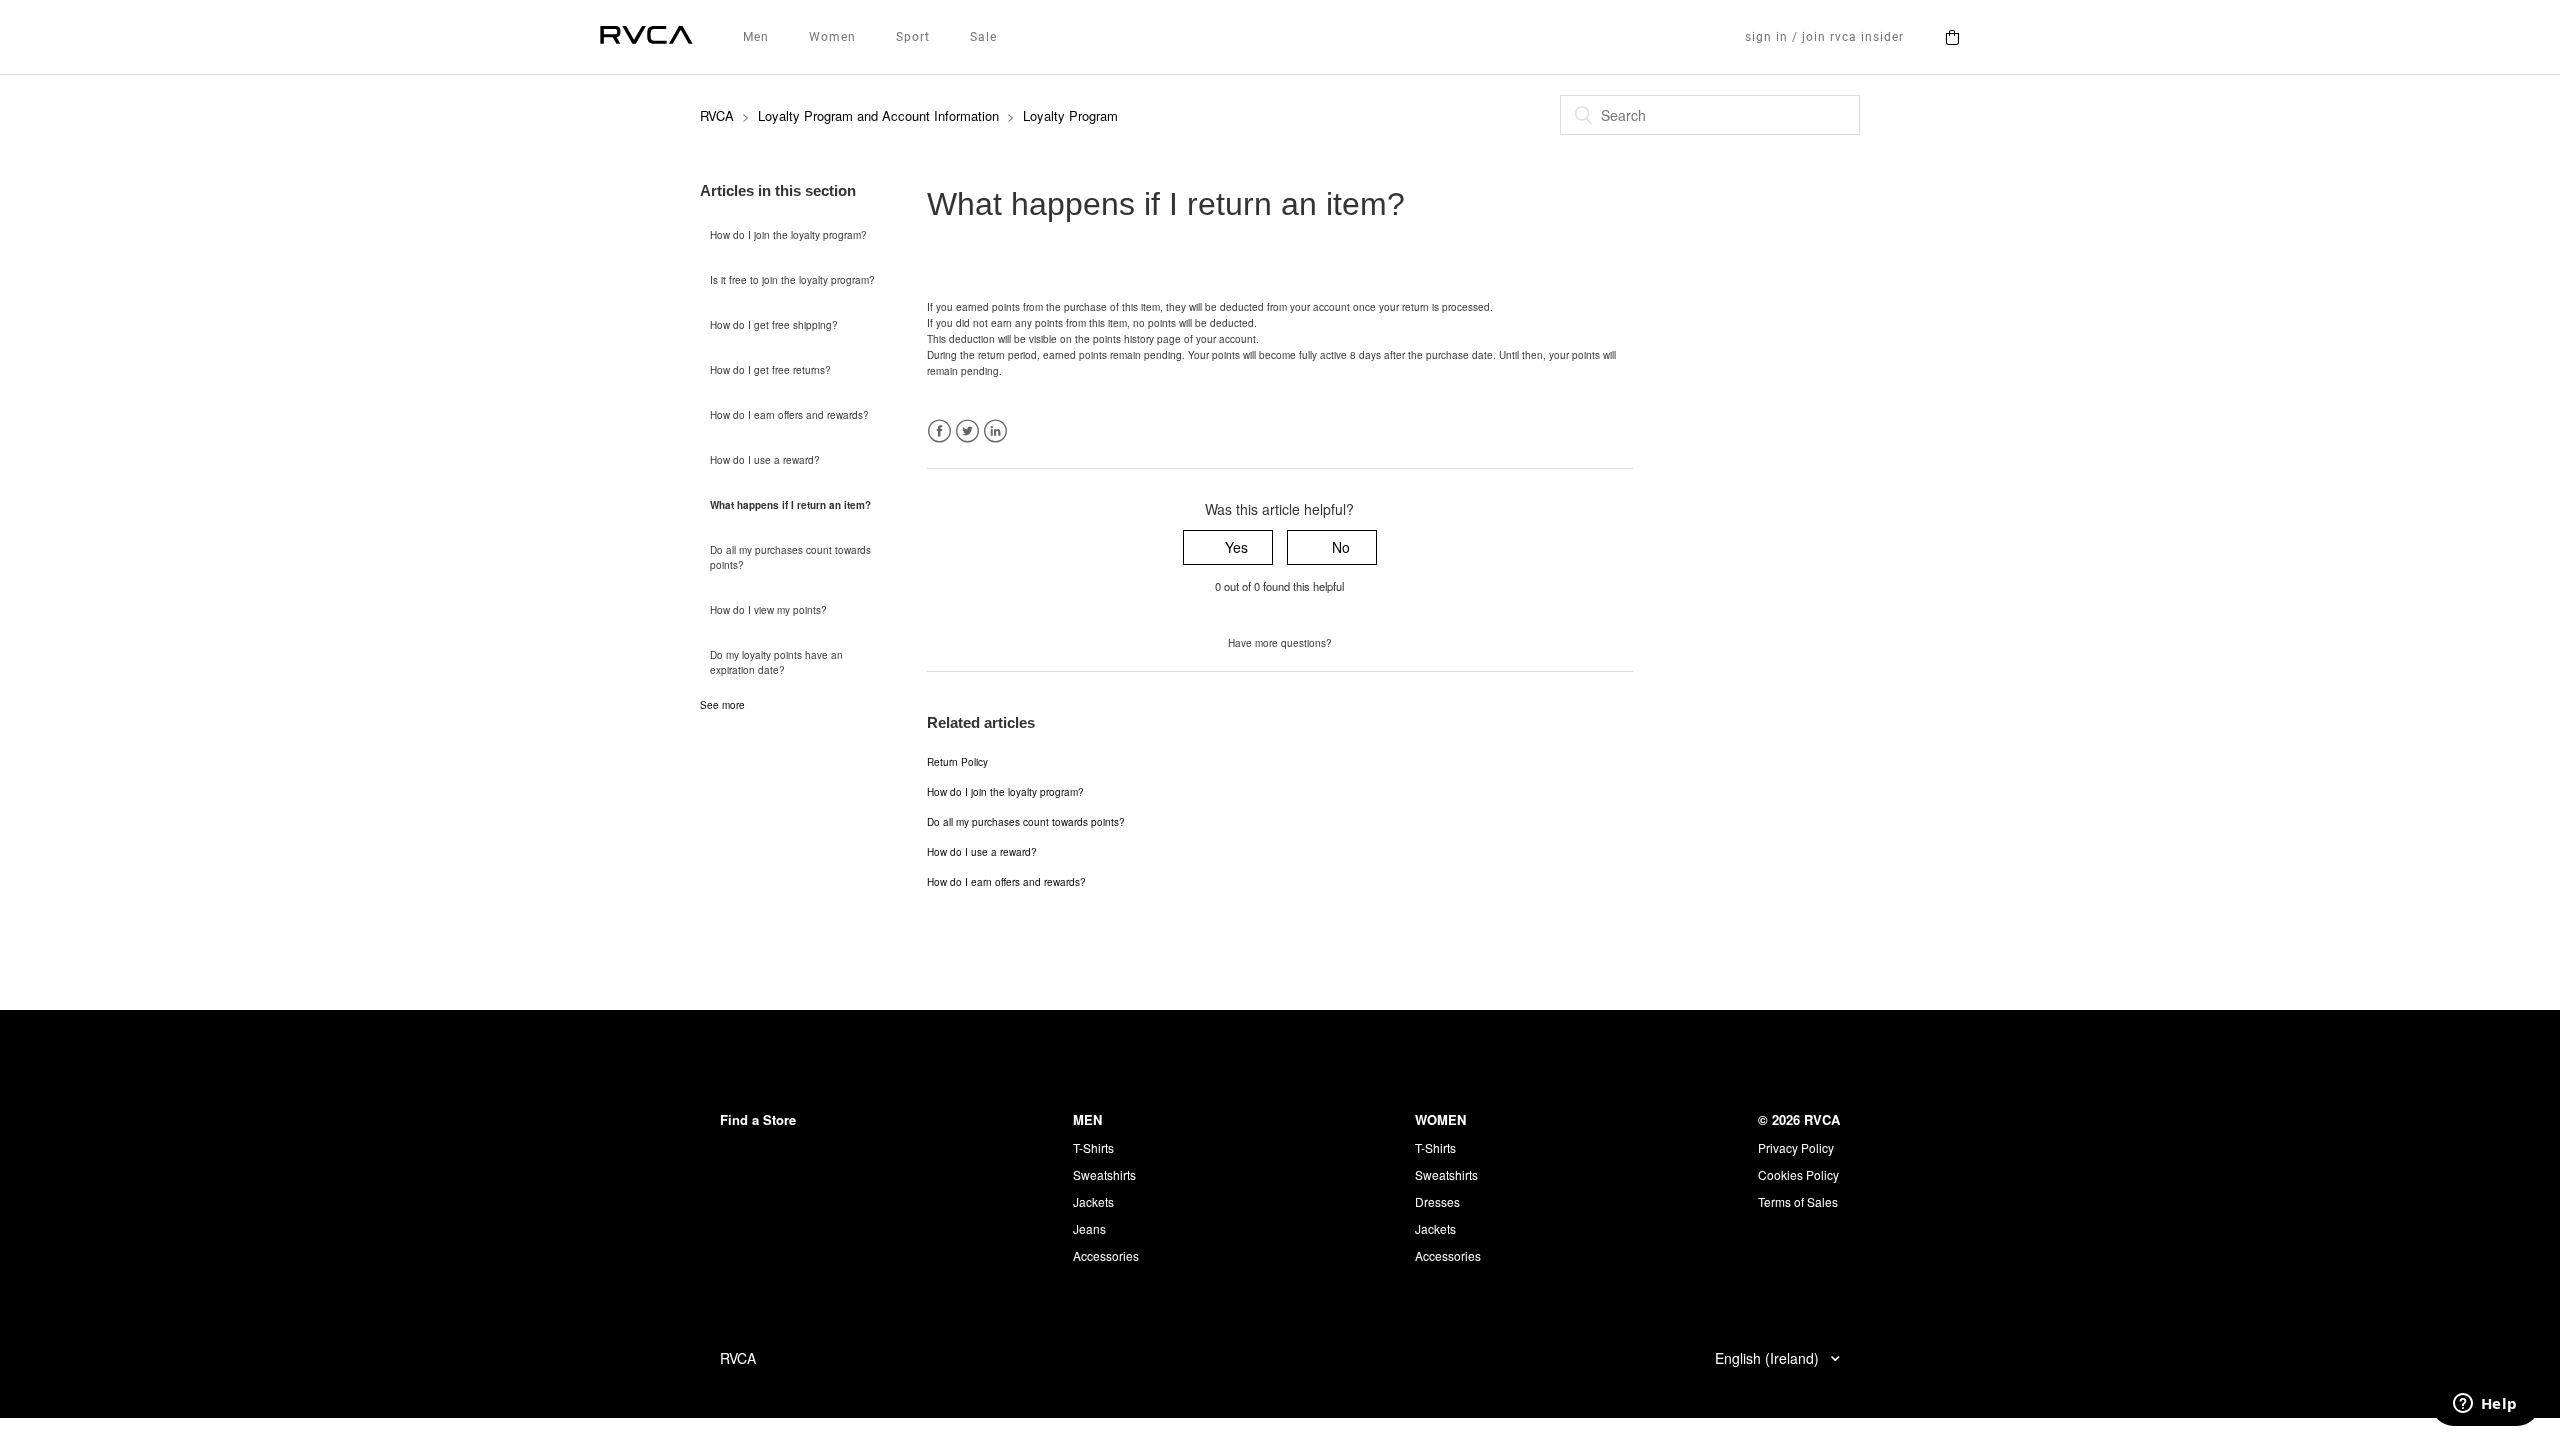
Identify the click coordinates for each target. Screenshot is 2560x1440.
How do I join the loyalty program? (788, 235)
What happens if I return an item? (790, 505)
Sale (983, 37)
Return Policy (957, 762)
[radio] (1228, 547)
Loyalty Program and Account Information (878, 115)
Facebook (939, 431)
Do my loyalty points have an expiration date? (776, 662)
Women (832, 37)
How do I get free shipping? (774, 325)
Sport (913, 37)
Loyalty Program (1070, 115)
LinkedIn (995, 431)
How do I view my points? (768, 610)
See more (722, 705)
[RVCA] (646, 37)
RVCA (717, 115)
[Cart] (1952, 37)
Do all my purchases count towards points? (790, 557)
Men (756, 37)
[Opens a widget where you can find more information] (2485, 1405)
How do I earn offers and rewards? (789, 415)
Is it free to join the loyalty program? (792, 280)
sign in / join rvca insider (1824, 37)
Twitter (967, 431)
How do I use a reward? (765, 460)
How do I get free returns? (770, 370)
